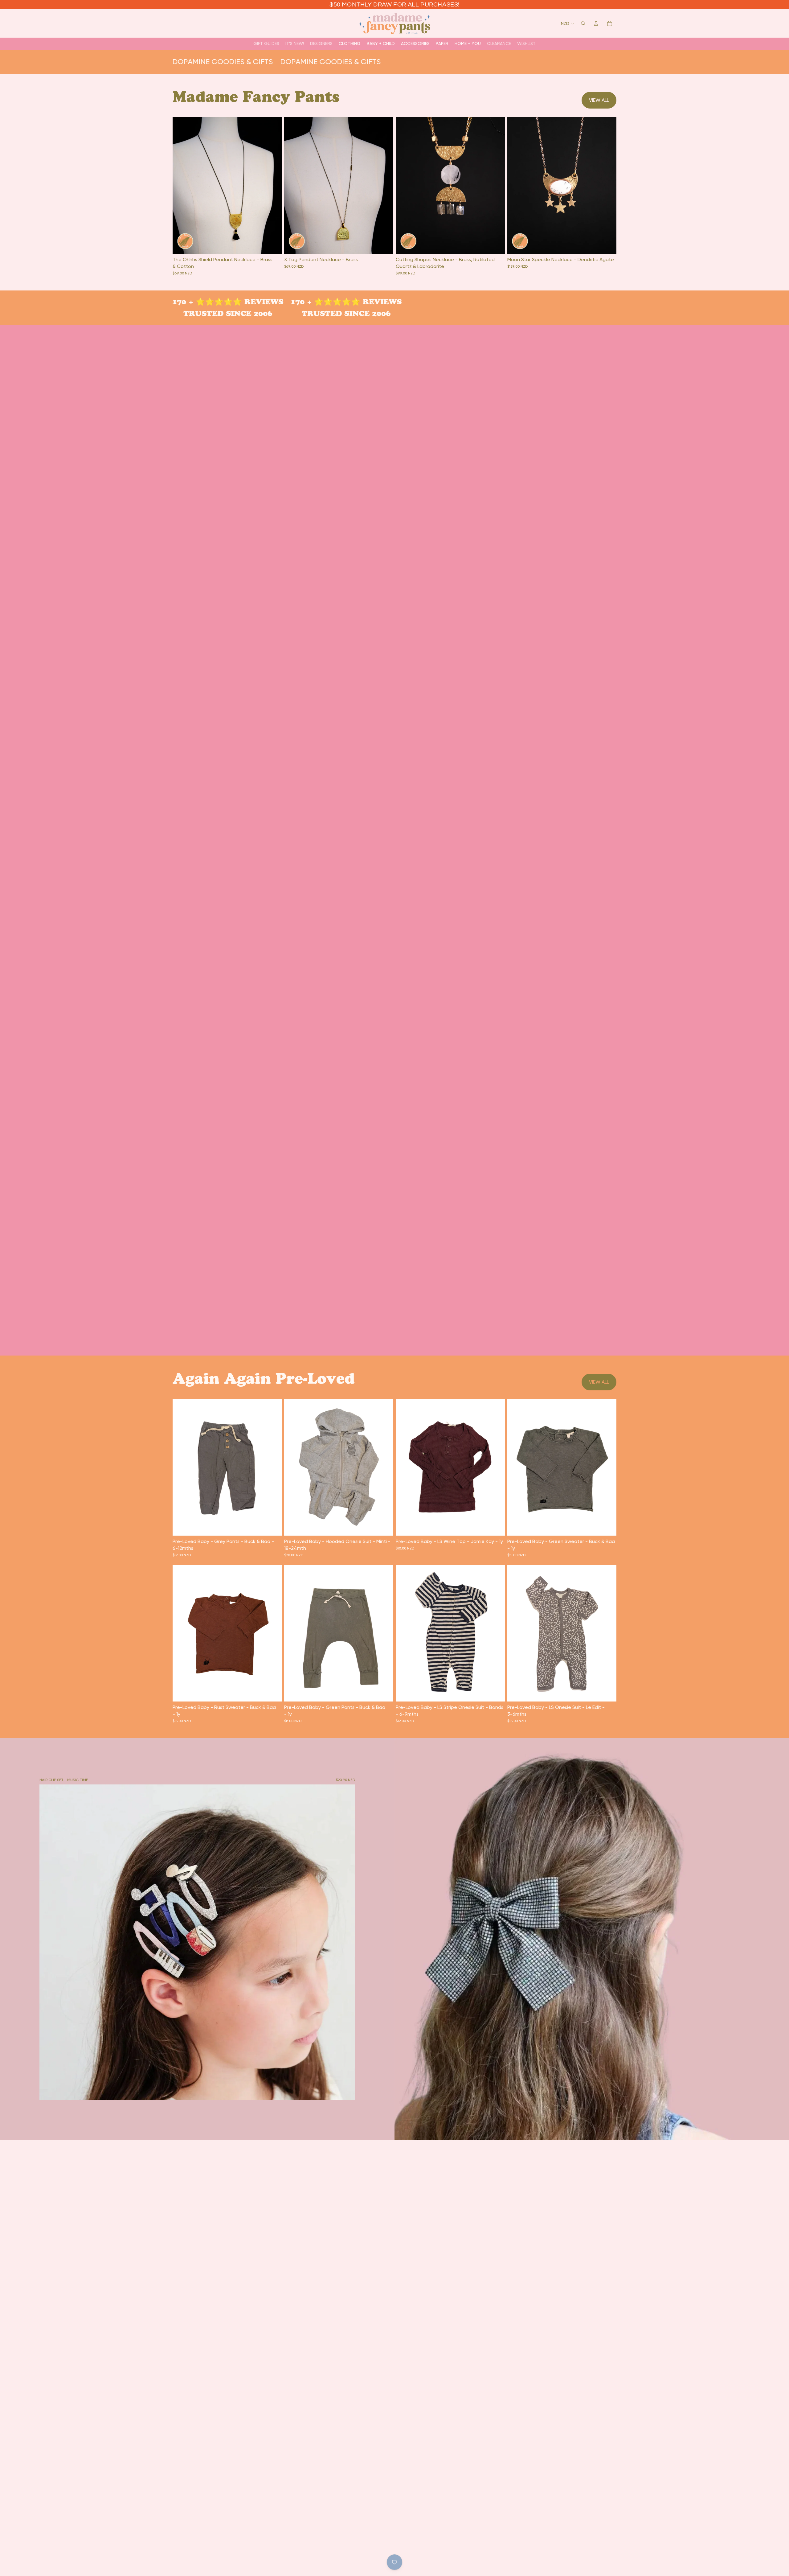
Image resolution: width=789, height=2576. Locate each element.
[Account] (596, 23)
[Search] (583, 23)
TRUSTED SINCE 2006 (215, 313)
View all (599, 100)
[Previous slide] (182, 185)
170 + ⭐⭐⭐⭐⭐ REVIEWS (215, 302)
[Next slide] (272, 185)
